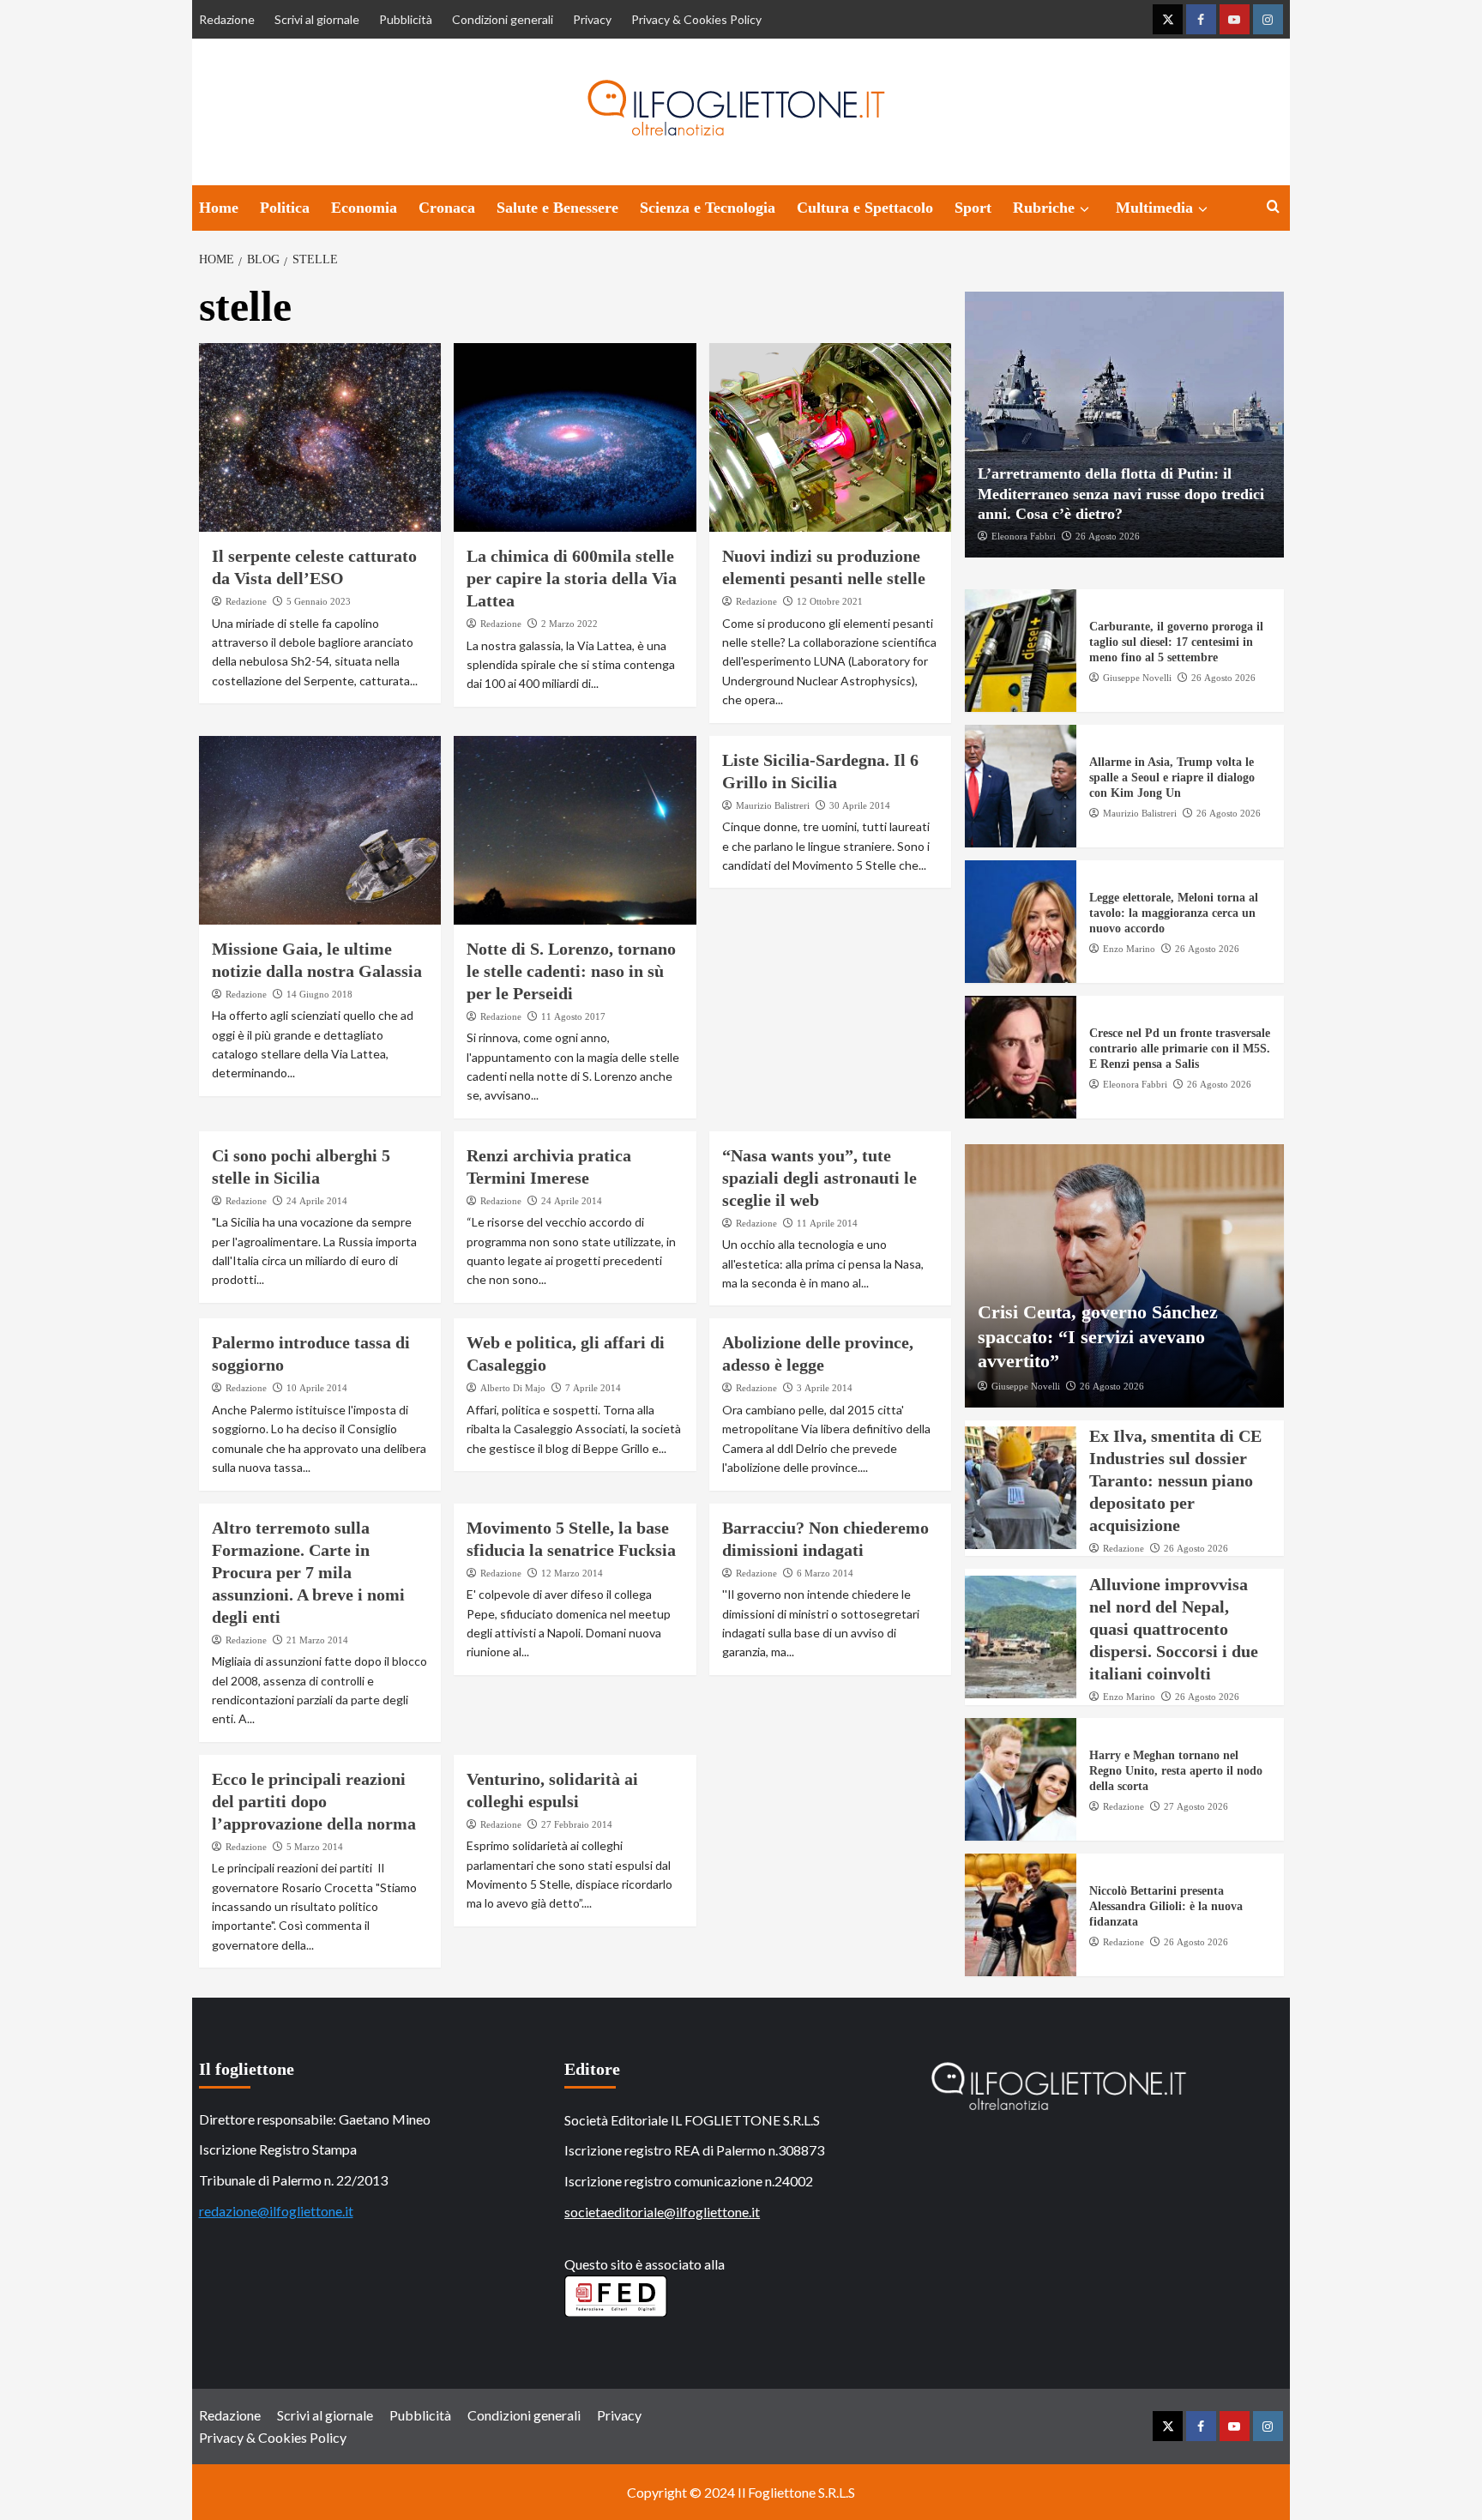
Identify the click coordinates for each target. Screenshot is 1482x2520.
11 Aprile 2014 (827, 1223)
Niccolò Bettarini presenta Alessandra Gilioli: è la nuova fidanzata (1166, 1906)
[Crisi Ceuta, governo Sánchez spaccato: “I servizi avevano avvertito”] (1124, 1276)
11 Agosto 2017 (573, 1016)
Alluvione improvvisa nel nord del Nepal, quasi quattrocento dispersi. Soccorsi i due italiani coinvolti (1174, 1629)
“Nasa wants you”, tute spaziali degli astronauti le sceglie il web (819, 1178)
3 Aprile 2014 (825, 1388)
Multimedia (1154, 208)
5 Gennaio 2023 (319, 601)
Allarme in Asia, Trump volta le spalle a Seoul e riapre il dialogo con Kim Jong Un (1172, 778)
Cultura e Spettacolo (865, 208)
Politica (285, 208)
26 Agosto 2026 (1108, 536)
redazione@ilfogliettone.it (276, 2211)
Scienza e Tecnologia (708, 208)
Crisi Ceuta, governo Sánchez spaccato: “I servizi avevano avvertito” (1098, 1336)
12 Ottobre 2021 (830, 601)
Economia (364, 208)
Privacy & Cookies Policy (696, 19)
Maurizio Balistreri (773, 805)
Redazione (227, 19)
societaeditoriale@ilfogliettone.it (662, 2212)
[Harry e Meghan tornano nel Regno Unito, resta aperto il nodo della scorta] (1021, 1779)
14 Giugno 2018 (319, 994)
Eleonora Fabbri (1024, 536)
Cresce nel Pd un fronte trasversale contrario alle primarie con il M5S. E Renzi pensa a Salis (1180, 1049)
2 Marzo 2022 (569, 624)
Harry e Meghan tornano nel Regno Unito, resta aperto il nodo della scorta (1176, 1771)
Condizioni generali (503, 19)
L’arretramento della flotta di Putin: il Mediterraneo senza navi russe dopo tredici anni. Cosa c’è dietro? (1121, 494)
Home (219, 208)
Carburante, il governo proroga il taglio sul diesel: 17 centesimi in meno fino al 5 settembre (1176, 642)
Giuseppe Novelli (1137, 678)
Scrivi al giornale (317, 19)
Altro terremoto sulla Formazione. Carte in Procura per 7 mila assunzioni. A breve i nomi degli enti (308, 1572)
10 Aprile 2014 (317, 1388)
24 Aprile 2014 (317, 1201)
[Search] (1273, 207)
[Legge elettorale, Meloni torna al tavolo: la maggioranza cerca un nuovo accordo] (1021, 922)
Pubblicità (406, 19)
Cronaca (447, 208)
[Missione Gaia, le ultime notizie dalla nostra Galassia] (320, 830)
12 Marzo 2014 (572, 1573)
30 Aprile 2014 (860, 805)
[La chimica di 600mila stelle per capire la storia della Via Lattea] (575, 437)
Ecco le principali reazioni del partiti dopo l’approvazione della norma (314, 1801)
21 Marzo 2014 (317, 1640)
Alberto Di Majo (513, 1388)
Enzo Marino (1129, 949)
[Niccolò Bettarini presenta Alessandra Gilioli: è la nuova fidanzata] (1021, 1915)
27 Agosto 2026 (1196, 1806)
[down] (1084, 209)
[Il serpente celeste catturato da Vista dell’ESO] (320, 437)
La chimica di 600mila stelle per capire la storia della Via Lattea (572, 578)
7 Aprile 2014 (593, 1388)
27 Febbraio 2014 (577, 1824)
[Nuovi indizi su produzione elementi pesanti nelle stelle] (831, 437)
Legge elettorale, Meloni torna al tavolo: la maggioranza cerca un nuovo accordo (1174, 913)
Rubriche (1044, 208)
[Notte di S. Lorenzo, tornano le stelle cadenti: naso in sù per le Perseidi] (575, 830)
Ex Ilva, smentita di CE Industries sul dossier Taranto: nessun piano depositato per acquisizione (1175, 1480)
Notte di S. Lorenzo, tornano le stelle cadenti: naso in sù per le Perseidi (571, 971)
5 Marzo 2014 (315, 1847)
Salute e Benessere (557, 208)
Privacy (592, 19)
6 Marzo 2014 (825, 1573)
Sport (973, 208)
